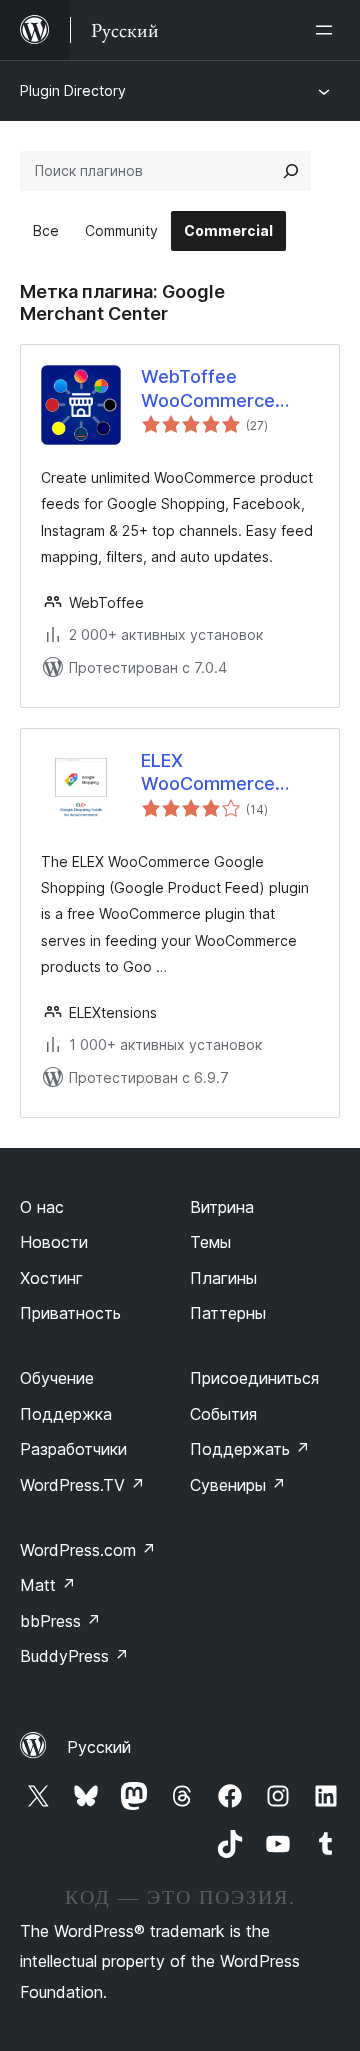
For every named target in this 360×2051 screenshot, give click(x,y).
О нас (42, 1207)
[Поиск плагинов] (291, 171)
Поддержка (66, 1414)
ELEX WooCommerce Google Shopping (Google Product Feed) (208, 773)
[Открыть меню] (328, 30)
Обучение (57, 1378)
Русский (99, 1747)
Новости (54, 1242)
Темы (210, 1242)
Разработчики (73, 1449)
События (223, 1414)
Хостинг (51, 1278)
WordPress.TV (82, 1485)
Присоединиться (254, 1378)
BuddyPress (74, 1656)
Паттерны (228, 1313)
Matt (48, 1585)
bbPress (60, 1621)
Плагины (223, 1278)
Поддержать (250, 1449)
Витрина (222, 1207)
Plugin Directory (73, 90)
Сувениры (238, 1485)
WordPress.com (88, 1550)
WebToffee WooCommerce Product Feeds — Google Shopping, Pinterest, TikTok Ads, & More (208, 389)
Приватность (70, 1313)
